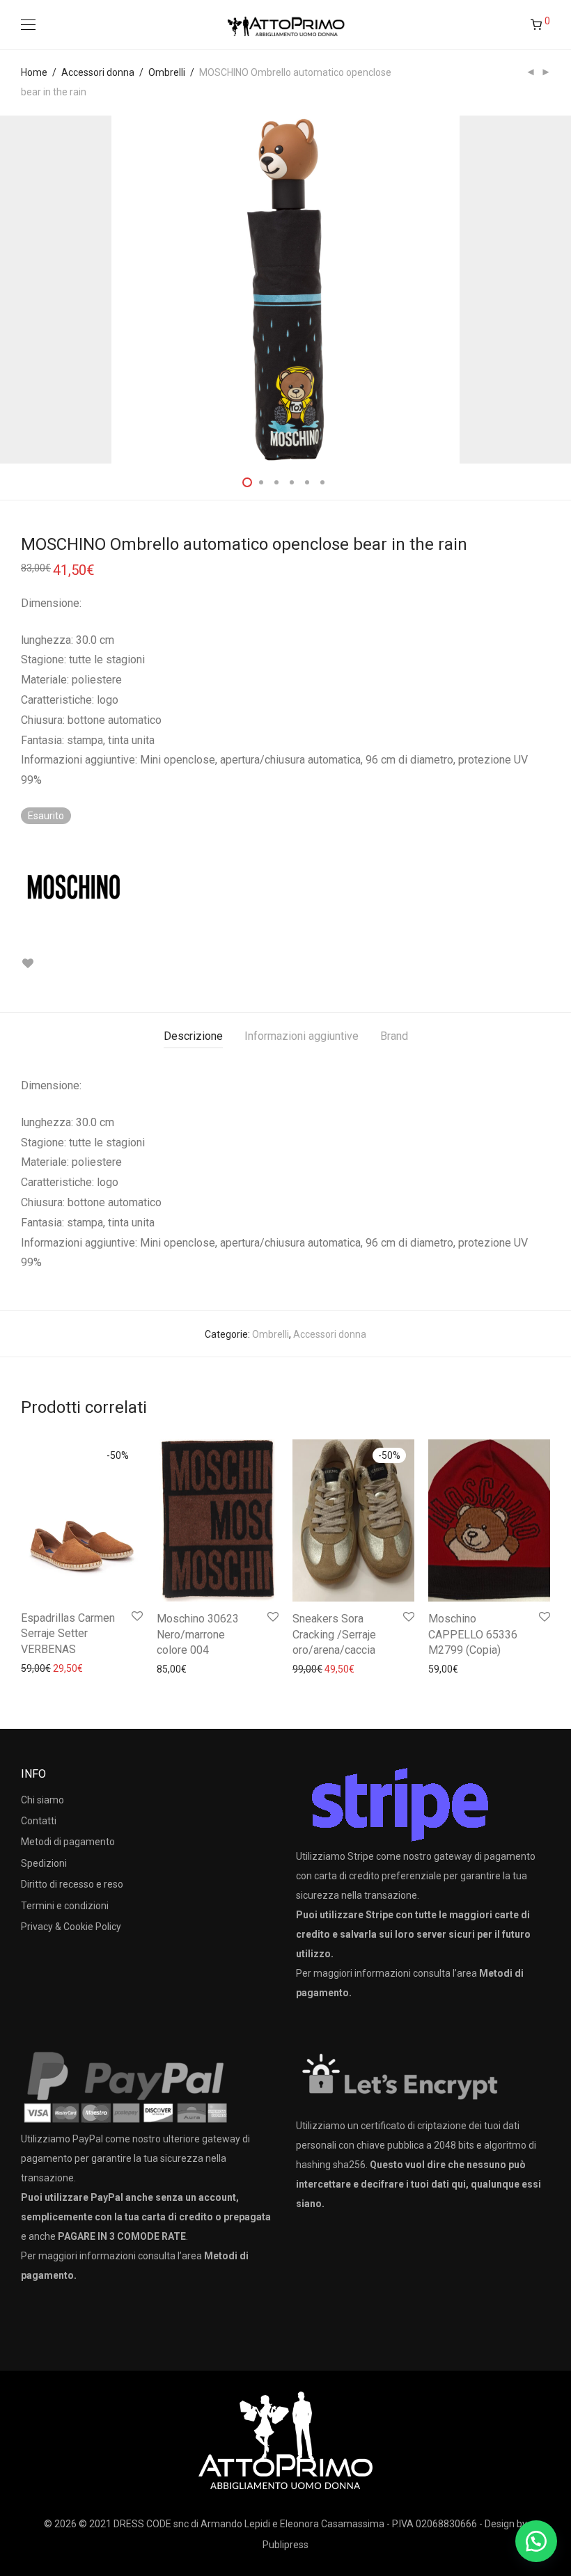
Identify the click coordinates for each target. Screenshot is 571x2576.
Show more (39, 1668)
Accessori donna (98, 72)
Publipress (285, 2545)
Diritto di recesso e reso (72, 1884)
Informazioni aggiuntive (302, 1036)
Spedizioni (44, 1863)
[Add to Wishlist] (28, 964)
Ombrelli (167, 72)
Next (547, 290)
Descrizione (193, 1036)
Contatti (39, 1821)
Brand (394, 1036)
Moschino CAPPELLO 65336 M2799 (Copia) (473, 1634)
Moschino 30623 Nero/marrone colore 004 (198, 1634)
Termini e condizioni (65, 1906)
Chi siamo (42, 1800)
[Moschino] (73, 887)
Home (34, 72)
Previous (24, 290)
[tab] (193, 1037)
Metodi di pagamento (68, 1842)
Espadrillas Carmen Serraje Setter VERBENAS (68, 1634)
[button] (536, 2541)
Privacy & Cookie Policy (71, 1927)
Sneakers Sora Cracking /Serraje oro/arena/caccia (334, 1634)
